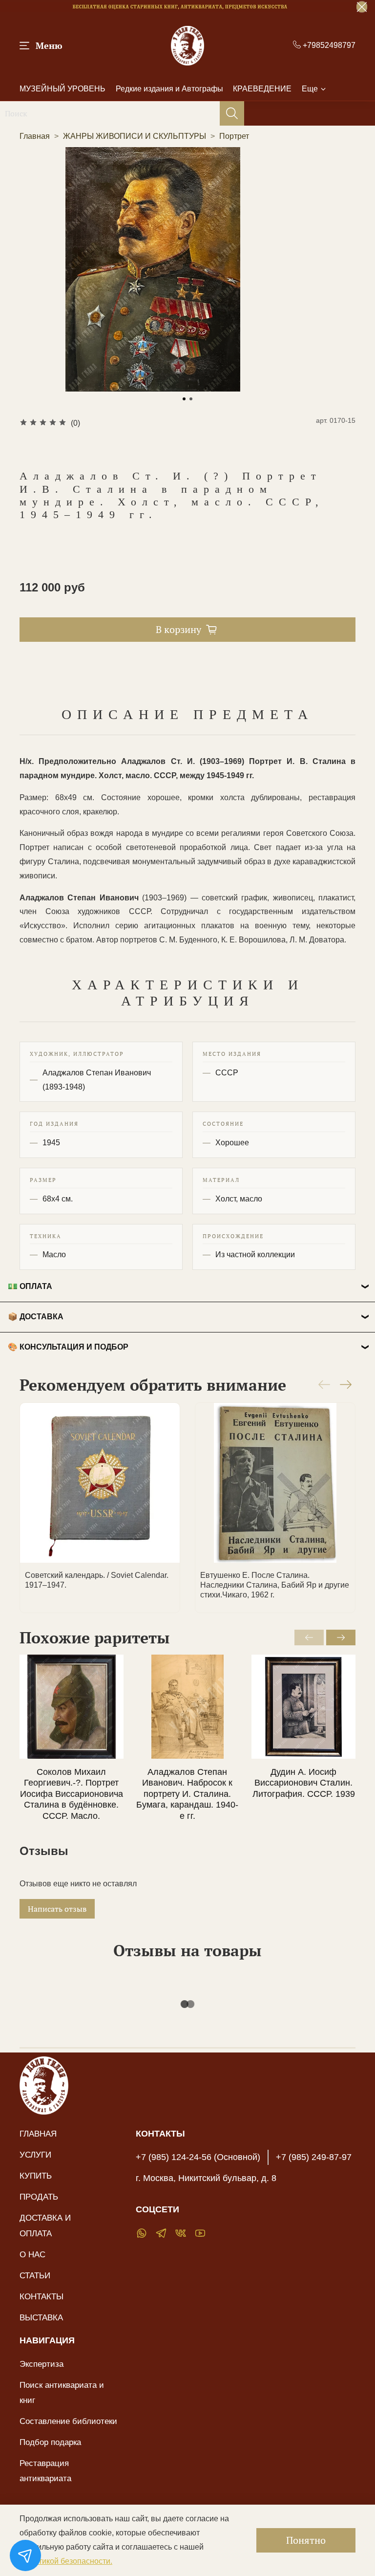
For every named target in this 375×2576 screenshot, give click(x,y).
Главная (35, 136)
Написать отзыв (57, 1909)
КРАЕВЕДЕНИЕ (262, 89)
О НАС (32, 2254)
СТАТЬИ (35, 2275)
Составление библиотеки (68, 2421)
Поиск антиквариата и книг (62, 2392)
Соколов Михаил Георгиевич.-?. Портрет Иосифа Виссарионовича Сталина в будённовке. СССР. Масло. (72, 1794)
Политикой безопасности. (66, 2561)
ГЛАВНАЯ (38, 2134)
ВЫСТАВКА (41, 2317)
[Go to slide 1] (184, 399)
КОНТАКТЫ (42, 2296)
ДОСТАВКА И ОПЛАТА (45, 2225)
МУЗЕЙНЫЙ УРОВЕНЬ (62, 89)
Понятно (306, 2540)
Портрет (234, 136)
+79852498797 (328, 45)
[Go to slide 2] (191, 399)
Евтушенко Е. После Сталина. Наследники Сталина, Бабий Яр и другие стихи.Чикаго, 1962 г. (275, 1585)
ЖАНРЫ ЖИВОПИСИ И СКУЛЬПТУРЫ (135, 136)
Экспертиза (42, 2364)
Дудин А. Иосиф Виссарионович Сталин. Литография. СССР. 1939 (304, 1783)
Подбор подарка (50, 2442)
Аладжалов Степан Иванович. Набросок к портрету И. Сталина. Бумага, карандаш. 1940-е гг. (187, 1794)
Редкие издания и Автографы (169, 89)
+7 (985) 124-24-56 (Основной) (198, 2157)
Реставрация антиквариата (45, 2471)
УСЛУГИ (35, 2155)
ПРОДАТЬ (39, 2197)
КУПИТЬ (36, 2176)
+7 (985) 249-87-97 (314, 2157)
